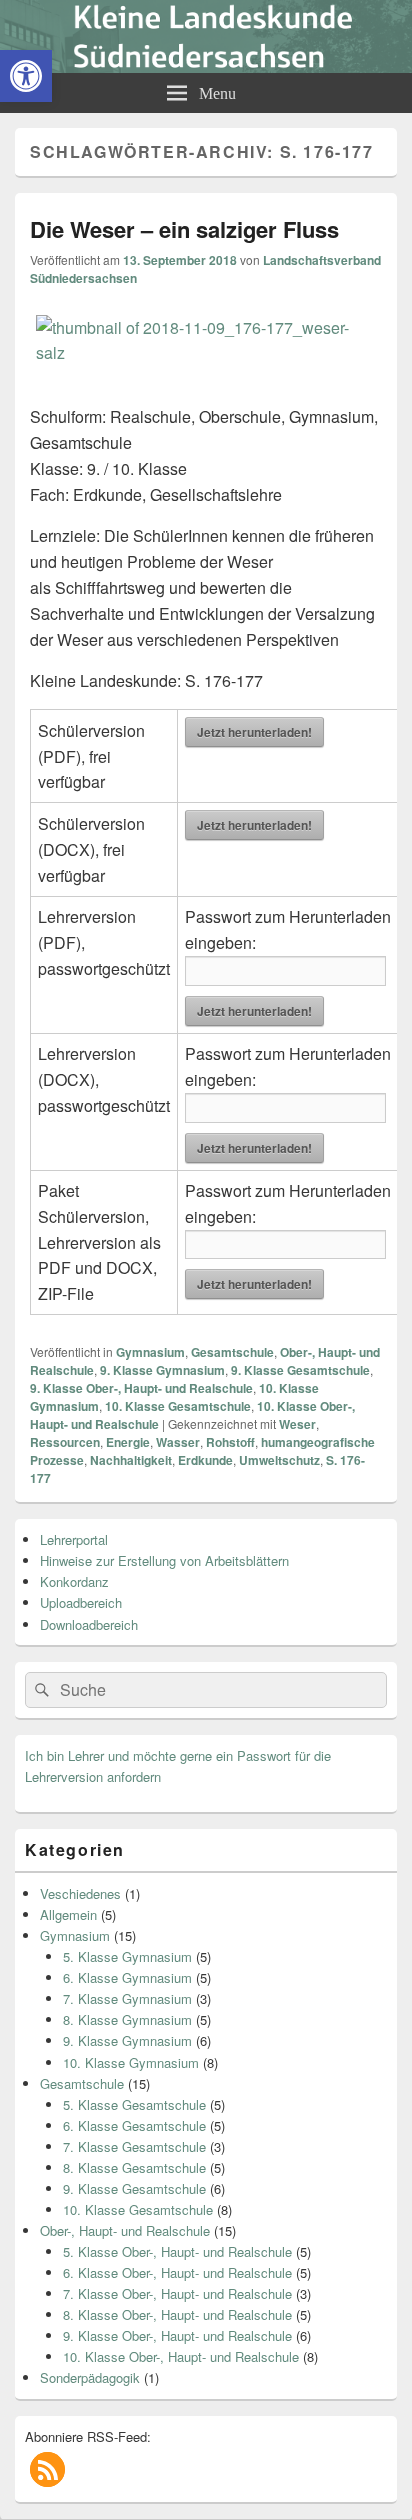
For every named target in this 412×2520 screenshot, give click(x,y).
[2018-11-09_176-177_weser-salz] (206, 352)
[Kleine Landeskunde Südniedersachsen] (206, 66)
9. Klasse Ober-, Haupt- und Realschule (141, 1388)
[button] (47, 2469)
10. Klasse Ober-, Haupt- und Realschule (181, 2356)
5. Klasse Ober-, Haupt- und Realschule (177, 2251)
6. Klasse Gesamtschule (134, 2125)
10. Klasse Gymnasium (131, 2062)
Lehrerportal (74, 1539)
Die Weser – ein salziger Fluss (184, 229)
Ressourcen (65, 1442)
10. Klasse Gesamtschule (178, 1406)
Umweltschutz (279, 1460)
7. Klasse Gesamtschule (134, 2146)
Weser (297, 1424)
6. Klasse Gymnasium (127, 1977)
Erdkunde (205, 1460)
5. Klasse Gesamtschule (134, 2104)
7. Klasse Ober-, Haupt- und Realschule (177, 2293)
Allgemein (68, 1914)
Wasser (178, 1442)
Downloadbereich (89, 1624)
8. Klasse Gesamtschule (134, 2167)
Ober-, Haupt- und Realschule (125, 2230)
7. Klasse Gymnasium (127, 1998)
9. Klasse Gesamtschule (300, 1370)
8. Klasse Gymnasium (127, 2019)
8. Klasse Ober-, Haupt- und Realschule (177, 2314)
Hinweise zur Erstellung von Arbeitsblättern (164, 1560)
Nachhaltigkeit (131, 1460)
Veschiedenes (80, 1893)
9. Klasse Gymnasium (162, 1370)
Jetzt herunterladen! (254, 732)
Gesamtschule (232, 1352)
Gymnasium (150, 1352)
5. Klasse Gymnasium (127, 1956)
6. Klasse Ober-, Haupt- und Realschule (177, 2272)
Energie (128, 1442)
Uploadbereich (81, 1602)
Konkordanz (74, 1581)
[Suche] (40, 1690)
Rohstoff (230, 1442)
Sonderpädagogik (90, 2377)
